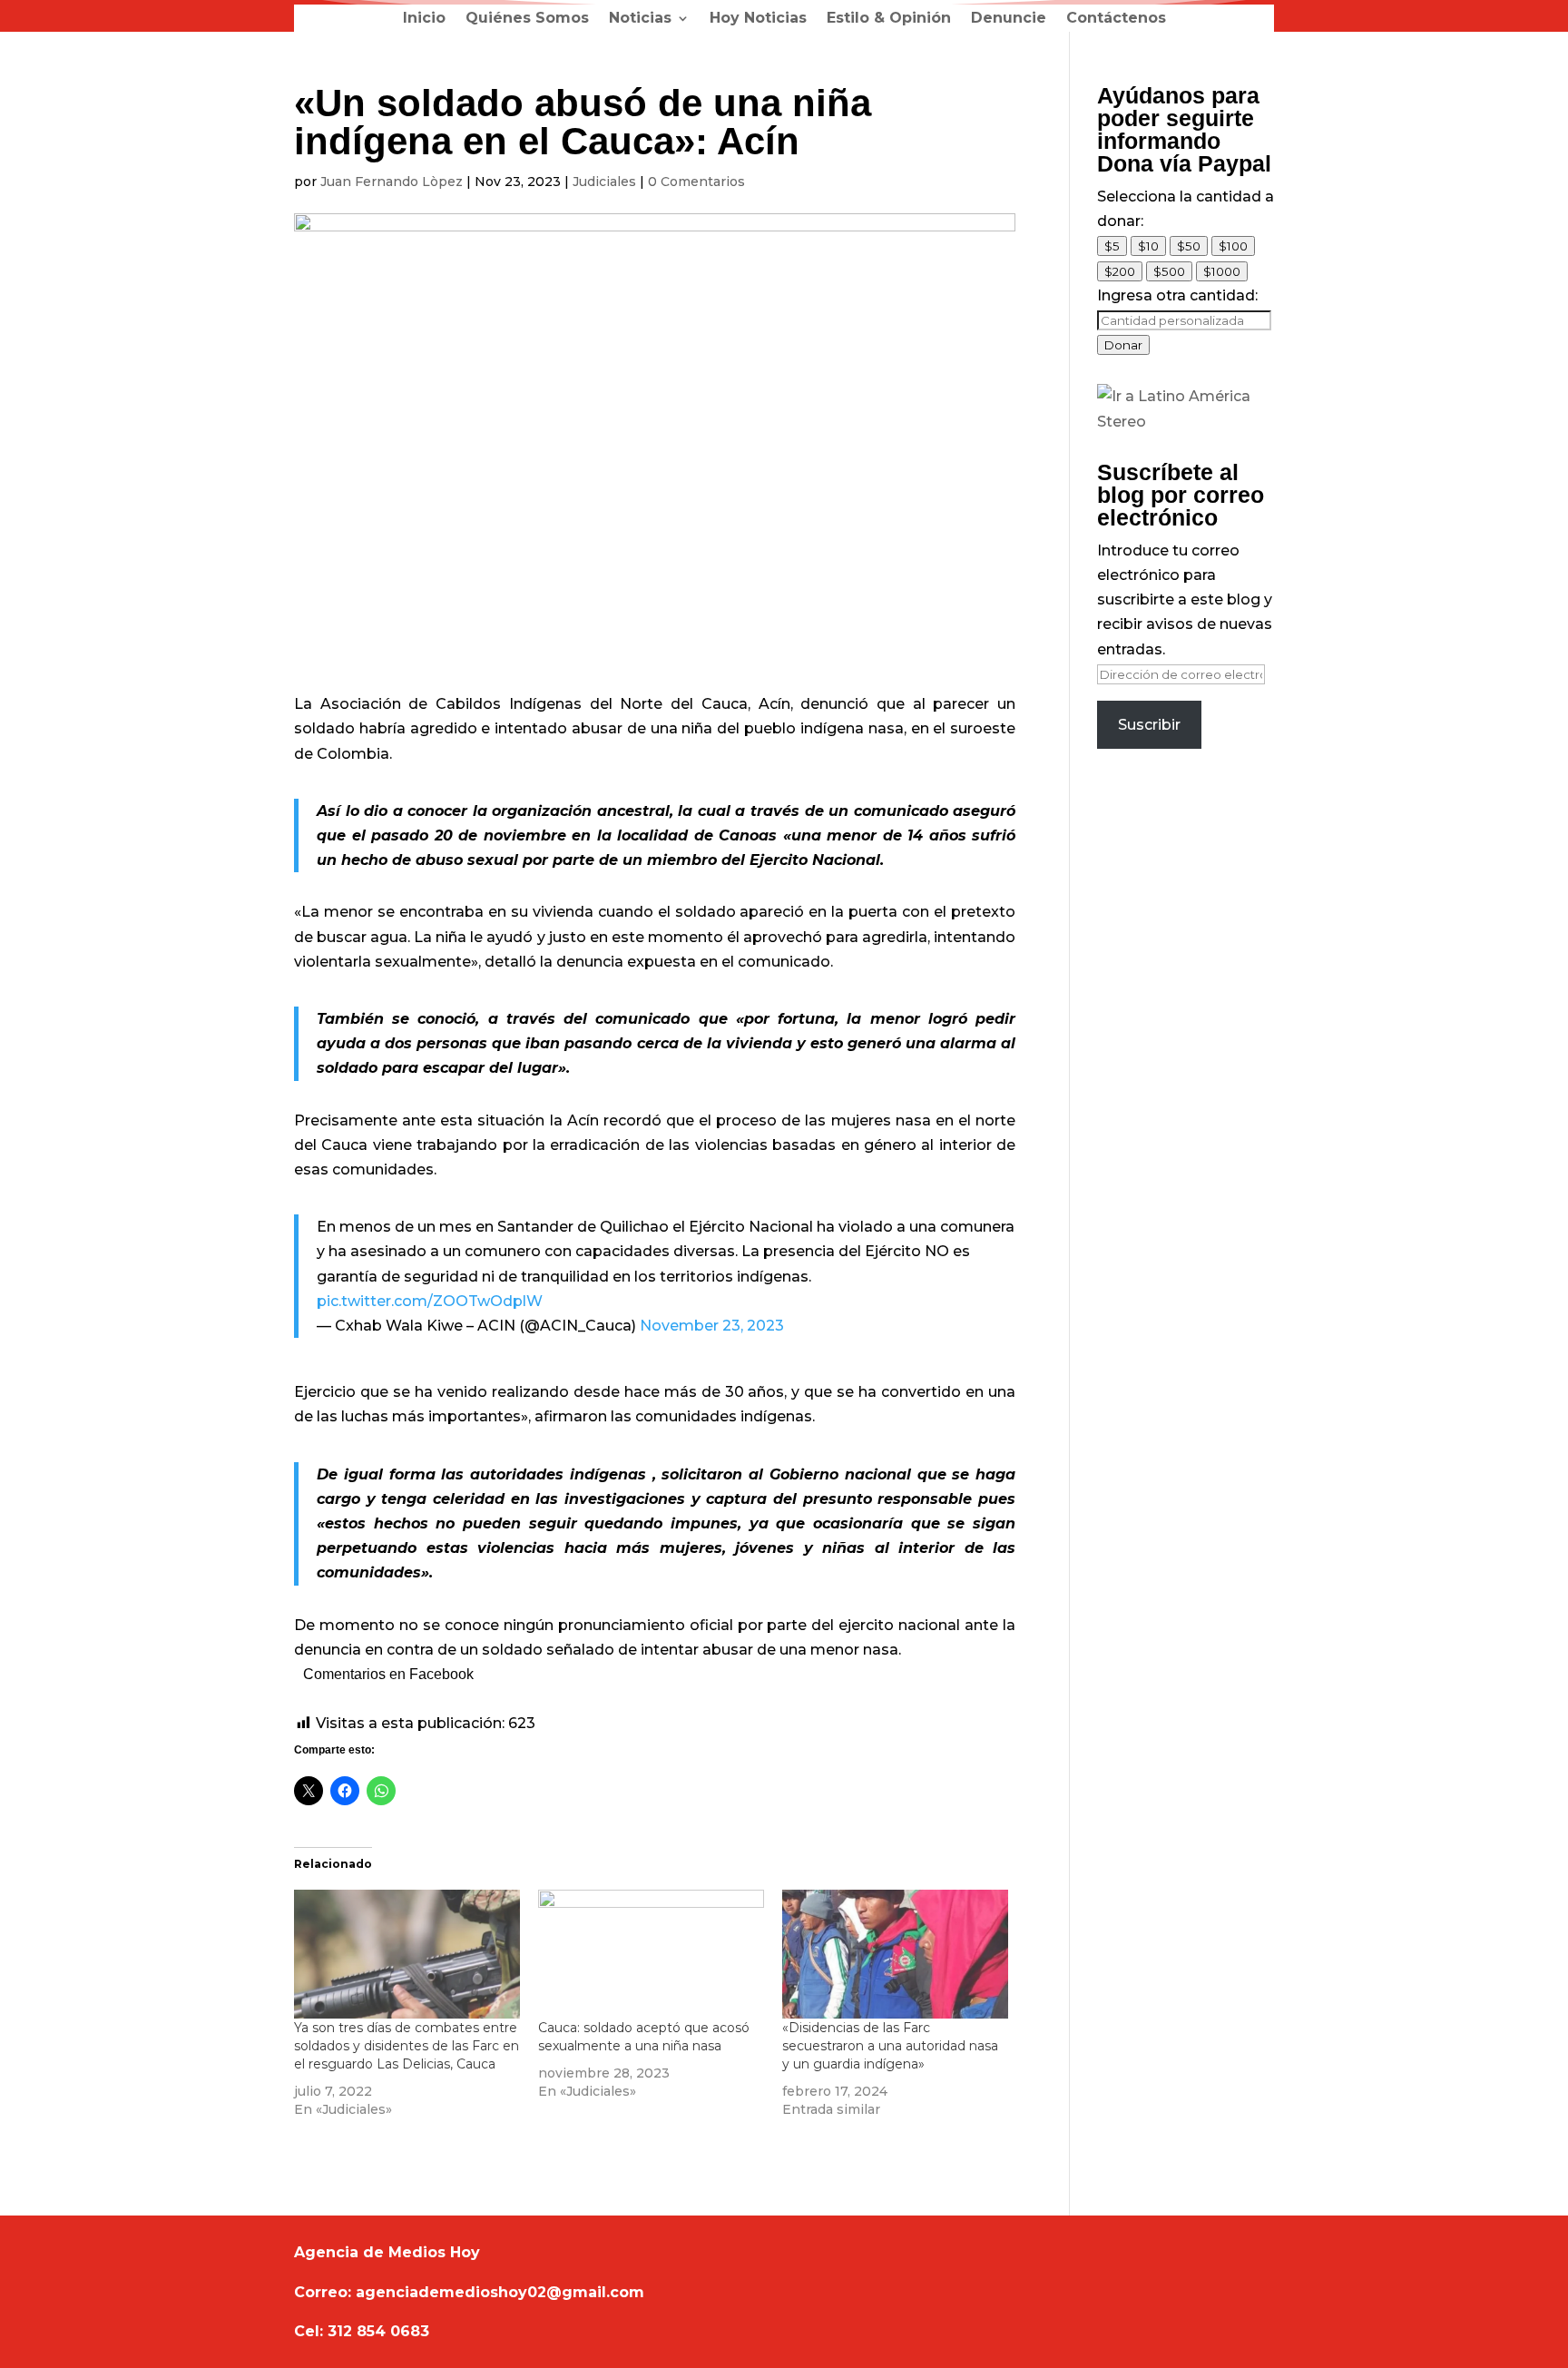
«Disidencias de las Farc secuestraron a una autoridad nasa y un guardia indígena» (890, 2046)
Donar (1123, 345)
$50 (1189, 246)
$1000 (1222, 271)
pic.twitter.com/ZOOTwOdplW (430, 1301)
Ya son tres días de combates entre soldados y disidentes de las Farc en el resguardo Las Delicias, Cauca (407, 2046)
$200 (1120, 271)
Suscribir (1149, 725)
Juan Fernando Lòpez (392, 182)
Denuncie (1009, 19)
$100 (1233, 246)
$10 (1148, 246)
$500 (1169, 271)
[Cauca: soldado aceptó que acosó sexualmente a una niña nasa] (651, 1954)
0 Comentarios (696, 182)
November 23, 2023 (712, 1326)
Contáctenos (1116, 19)
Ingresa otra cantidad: (1177, 295)
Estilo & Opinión (889, 19)
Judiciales (604, 182)
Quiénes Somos (527, 19)
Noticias (640, 19)
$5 (1112, 246)
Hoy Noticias (758, 19)
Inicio (424, 19)
